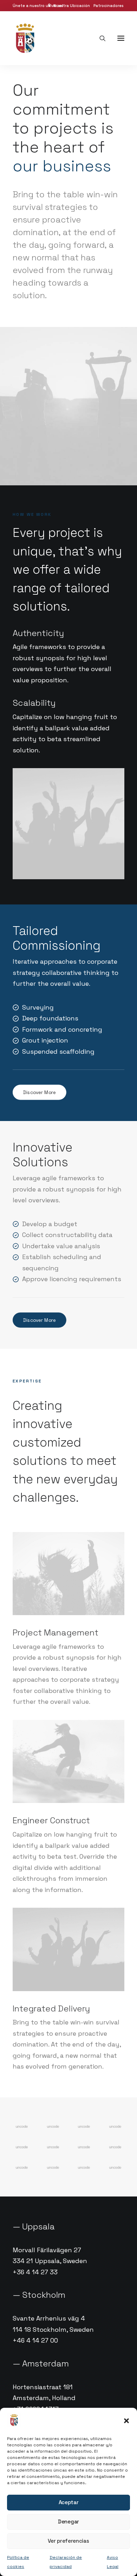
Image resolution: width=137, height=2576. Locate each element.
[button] (126, 2421)
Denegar (68, 2522)
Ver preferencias (68, 2541)
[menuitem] (69, 6)
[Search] (99, 38)
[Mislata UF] (25, 38)
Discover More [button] (40, 1092)
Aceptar (69, 2502)
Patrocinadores (108, 6)
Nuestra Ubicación (72, 6)
